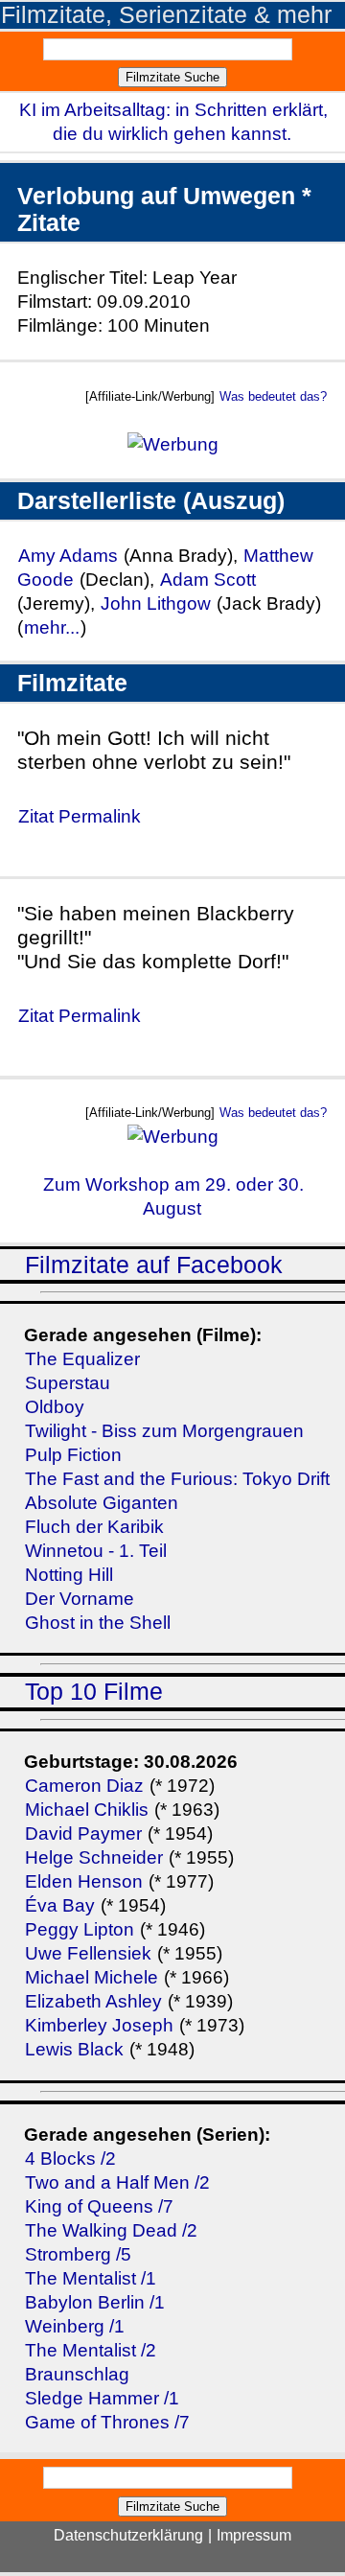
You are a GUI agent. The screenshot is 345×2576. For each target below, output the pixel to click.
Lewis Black (74, 2049)
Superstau (68, 1383)
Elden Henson (84, 1881)
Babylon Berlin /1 (95, 2302)
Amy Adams (68, 556)
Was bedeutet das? (273, 396)
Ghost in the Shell (98, 1623)
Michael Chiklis (87, 1810)
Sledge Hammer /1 (102, 2398)
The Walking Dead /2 (111, 2230)
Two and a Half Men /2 (117, 2182)
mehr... (52, 627)
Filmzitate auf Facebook (154, 1265)
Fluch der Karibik (94, 1527)
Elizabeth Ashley (93, 2001)
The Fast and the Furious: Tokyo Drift (177, 1479)
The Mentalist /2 (91, 2350)
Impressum (254, 2535)
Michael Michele (92, 1977)
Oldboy (55, 1407)
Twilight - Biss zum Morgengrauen (164, 1431)
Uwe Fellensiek (88, 1953)
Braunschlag (77, 2374)
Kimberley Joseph (99, 2025)
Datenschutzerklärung (128, 2535)
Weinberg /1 (75, 2326)
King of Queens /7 (99, 2206)
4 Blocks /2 (70, 2158)
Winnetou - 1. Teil (96, 1551)
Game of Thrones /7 (107, 2422)
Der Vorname (80, 1599)
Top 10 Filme (94, 1692)
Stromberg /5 (78, 2254)
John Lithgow (156, 603)
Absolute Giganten (102, 1503)
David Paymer (83, 1833)
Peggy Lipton (80, 1929)
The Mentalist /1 (91, 2278)
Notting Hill (69, 1575)
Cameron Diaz (84, 1786)
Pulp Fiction (73, 1455)
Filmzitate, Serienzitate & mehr (166, 15)
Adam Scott (208, 580)
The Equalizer (82, 1359)
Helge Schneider (94, 1857)
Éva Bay (60, 1905)
